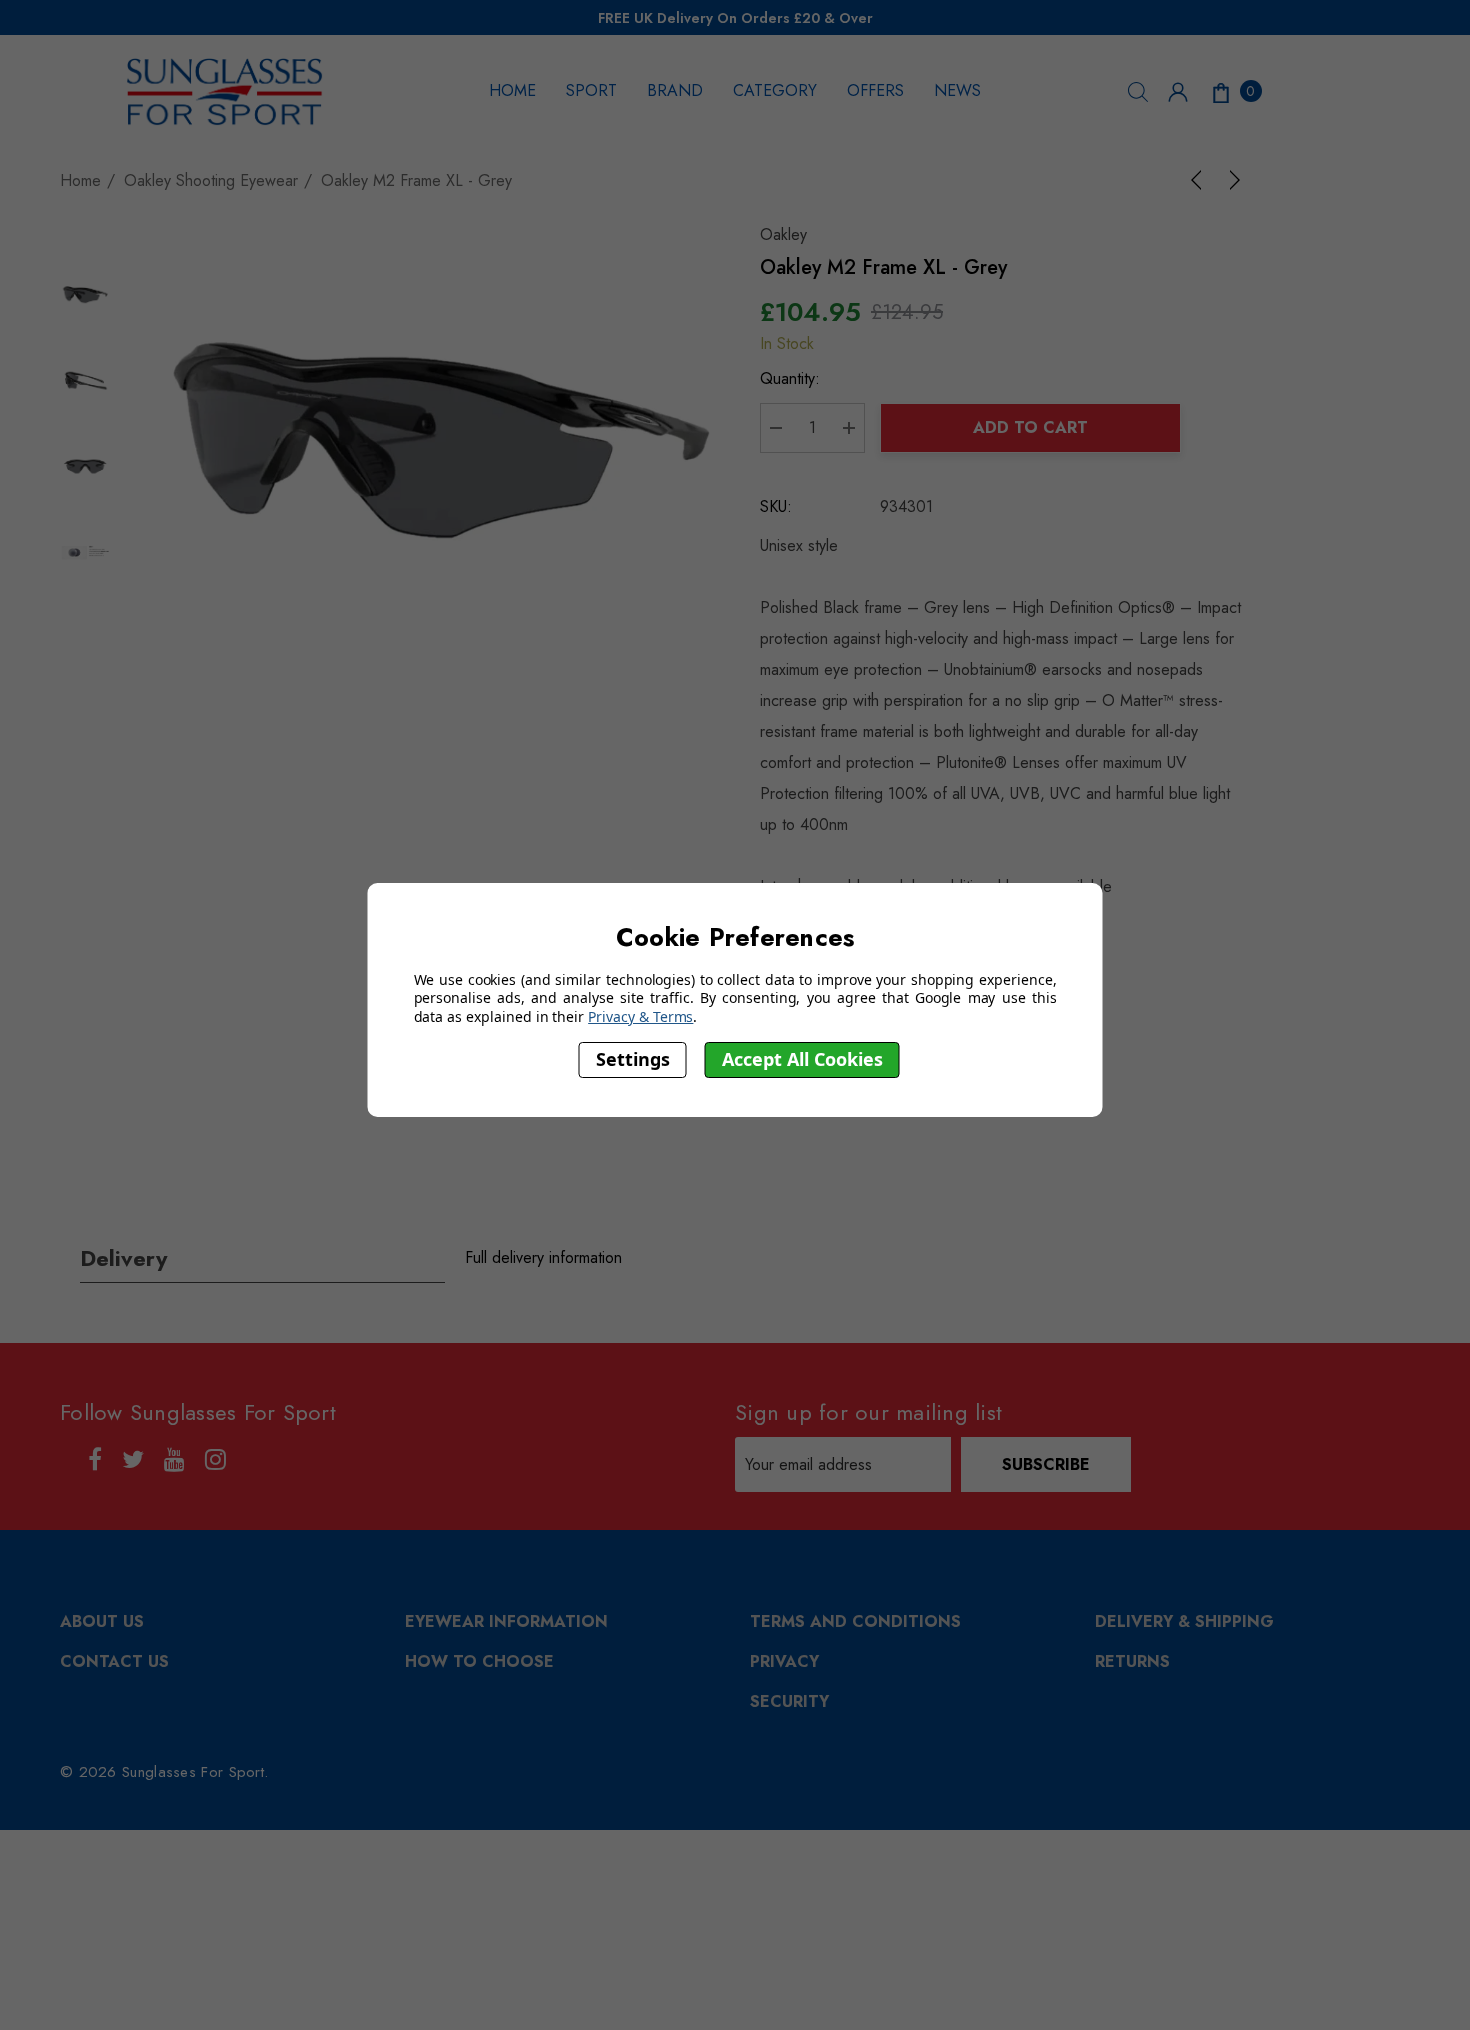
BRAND (675, 90)
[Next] (1231, 180)
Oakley (783, 234)
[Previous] (1200, 180)
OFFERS (875, 90)
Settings (633, 1060)
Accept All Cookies (802, 1060)
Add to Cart (1030, 427)
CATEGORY (775, 90)
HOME (512, 90)
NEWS (957, 90)
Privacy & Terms (640, 1016)
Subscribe (1046, 1464)
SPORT (591, 90)
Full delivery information (543, 1257)
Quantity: (790, 378)
